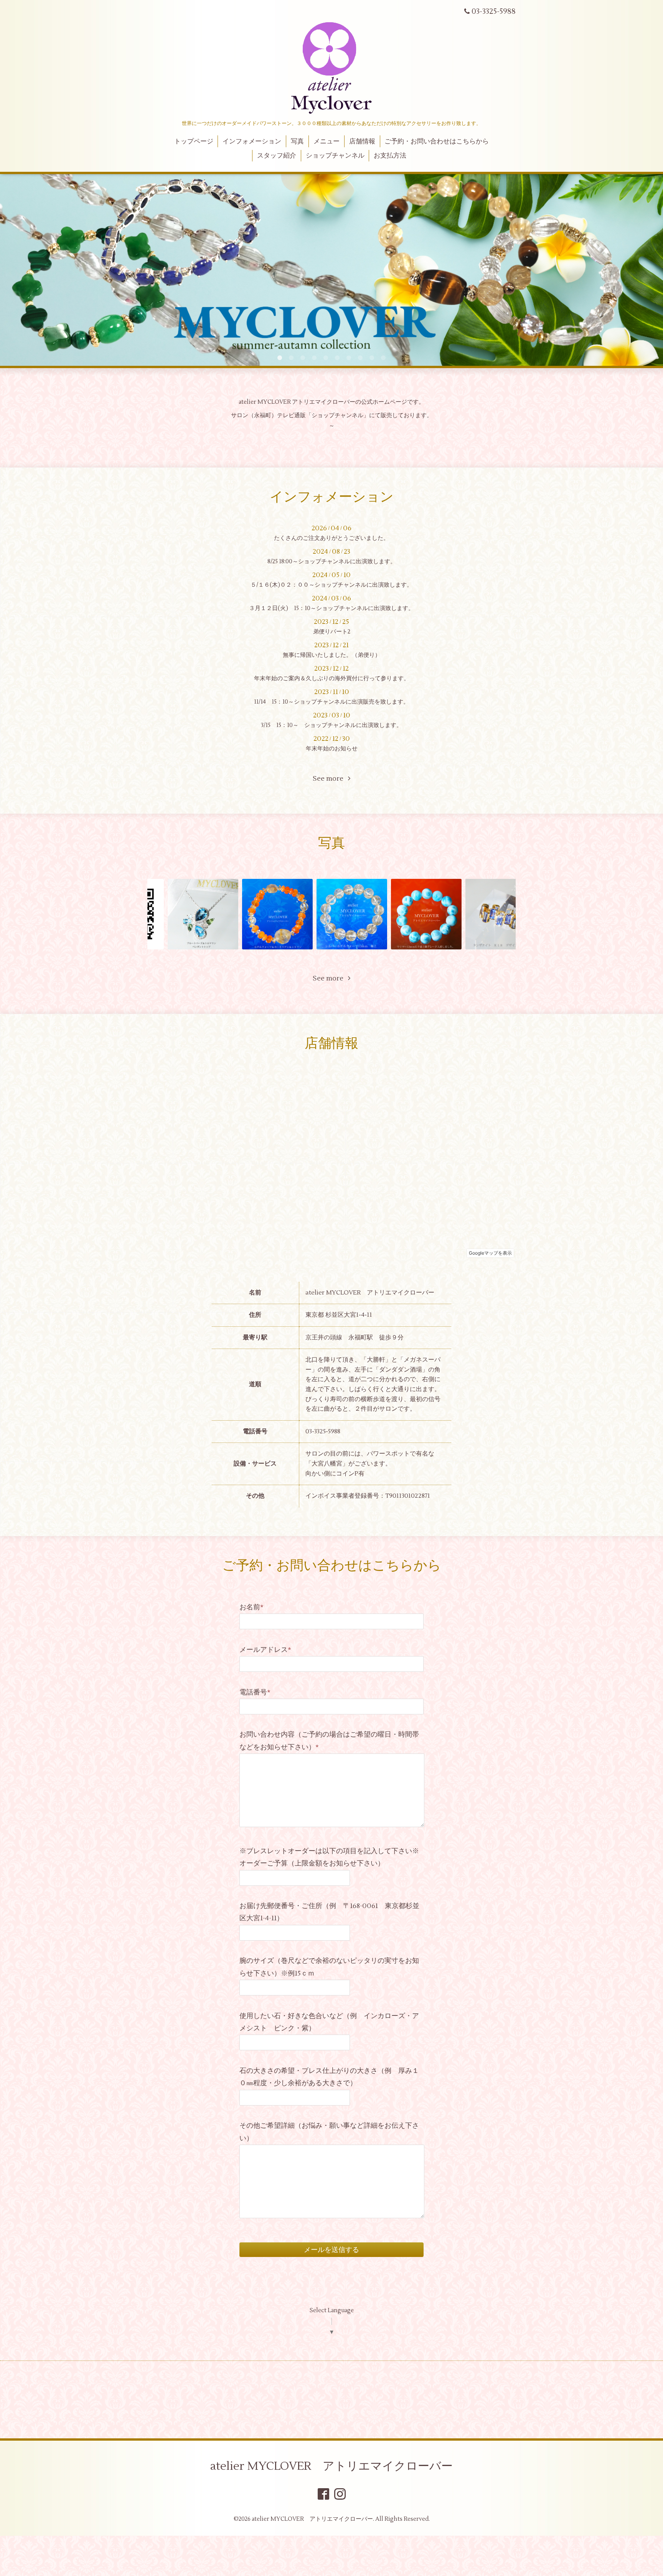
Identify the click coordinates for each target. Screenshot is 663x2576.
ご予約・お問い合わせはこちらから (437, 141)
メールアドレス (265, 1650)
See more (330, 779)
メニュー (327, 141)
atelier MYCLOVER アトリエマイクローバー (331, 2466)
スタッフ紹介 (277, 156)
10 (383, 358)
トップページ (194, 141)
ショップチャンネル (335, 156)
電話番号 (255, 1692)
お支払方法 (390, 156)
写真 (297, 141)
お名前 (252, 1607)
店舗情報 (362, 141)
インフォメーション (252, 141)
